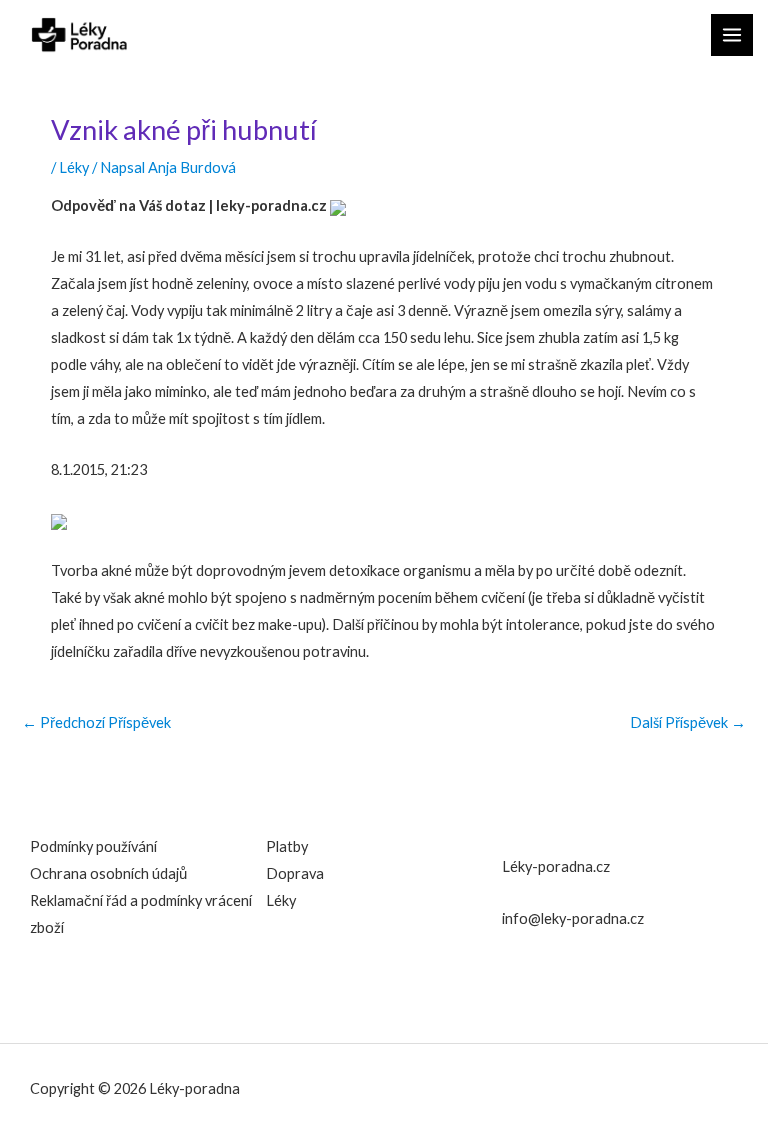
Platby (287, 846)
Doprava (295, 873)
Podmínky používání (93, 846)
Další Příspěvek (688, 723)
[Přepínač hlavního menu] (732, 35)
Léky (74, 167)
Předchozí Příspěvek (96, 723)
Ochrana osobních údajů (108, 873)
